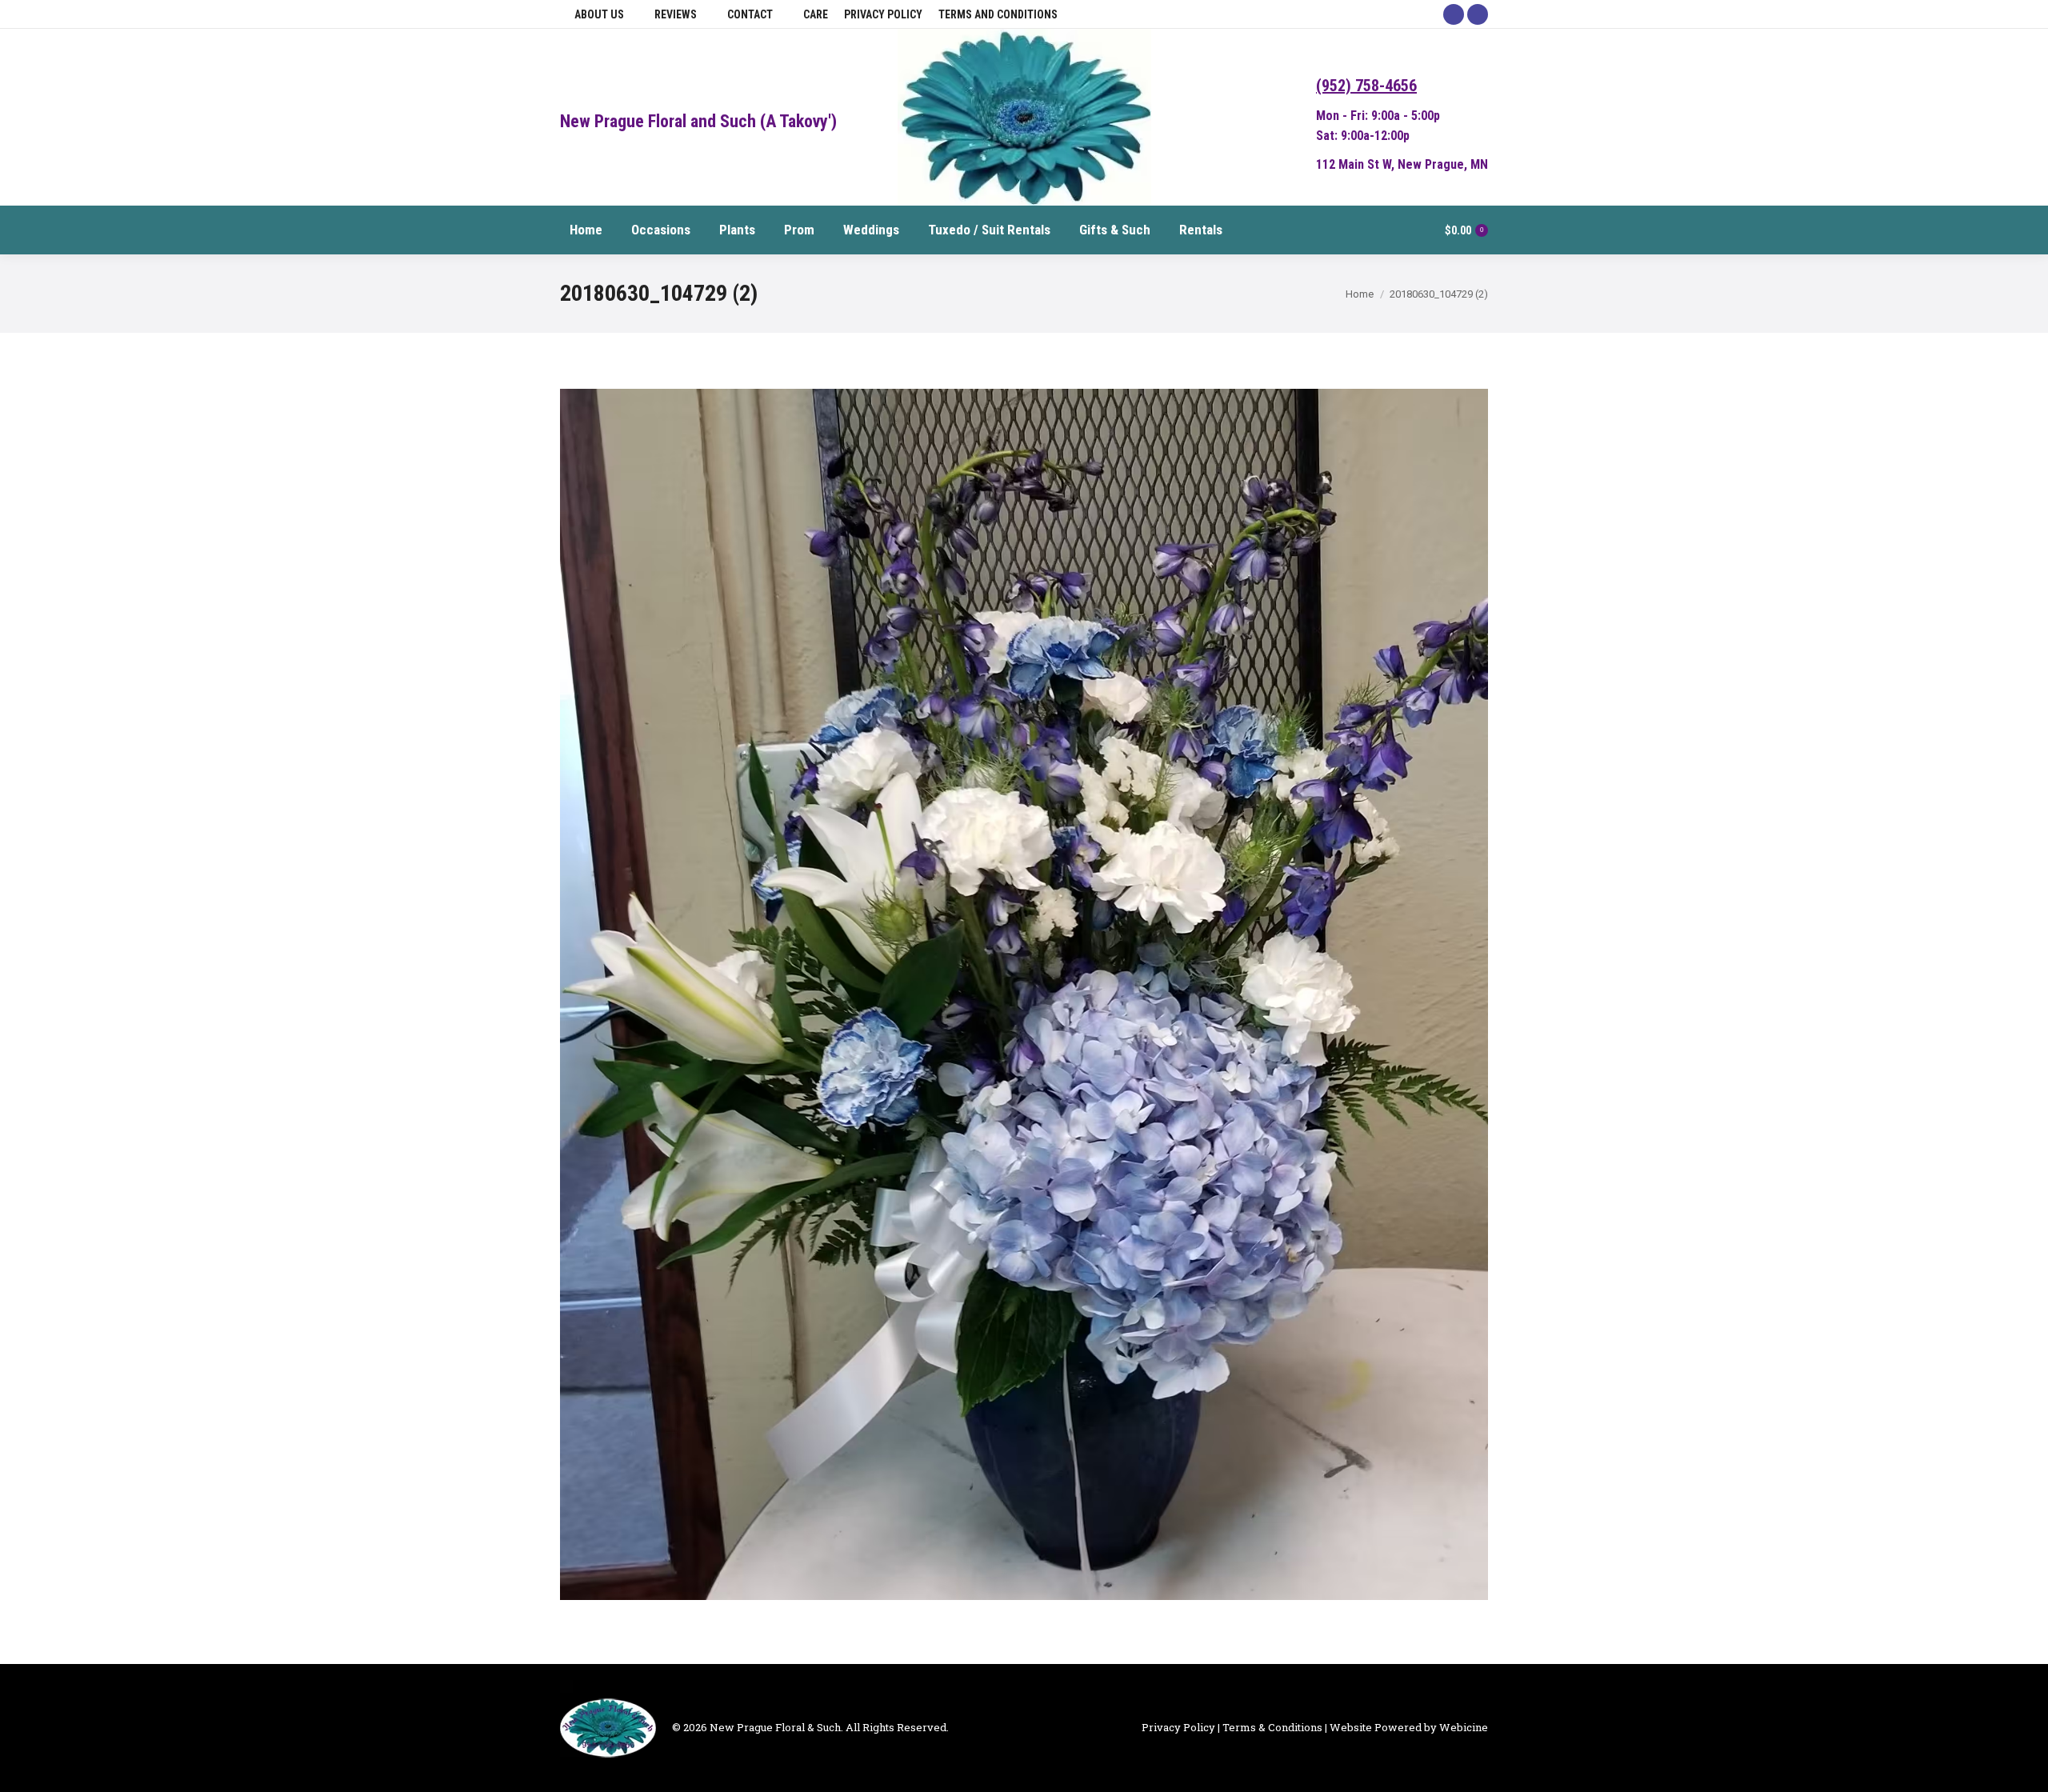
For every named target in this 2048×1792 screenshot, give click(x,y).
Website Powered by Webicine (1409, 1727)
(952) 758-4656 (1366, 86)
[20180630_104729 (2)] (1024, 994)
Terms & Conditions (1272, 1727)
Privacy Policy (1178, 1727)
